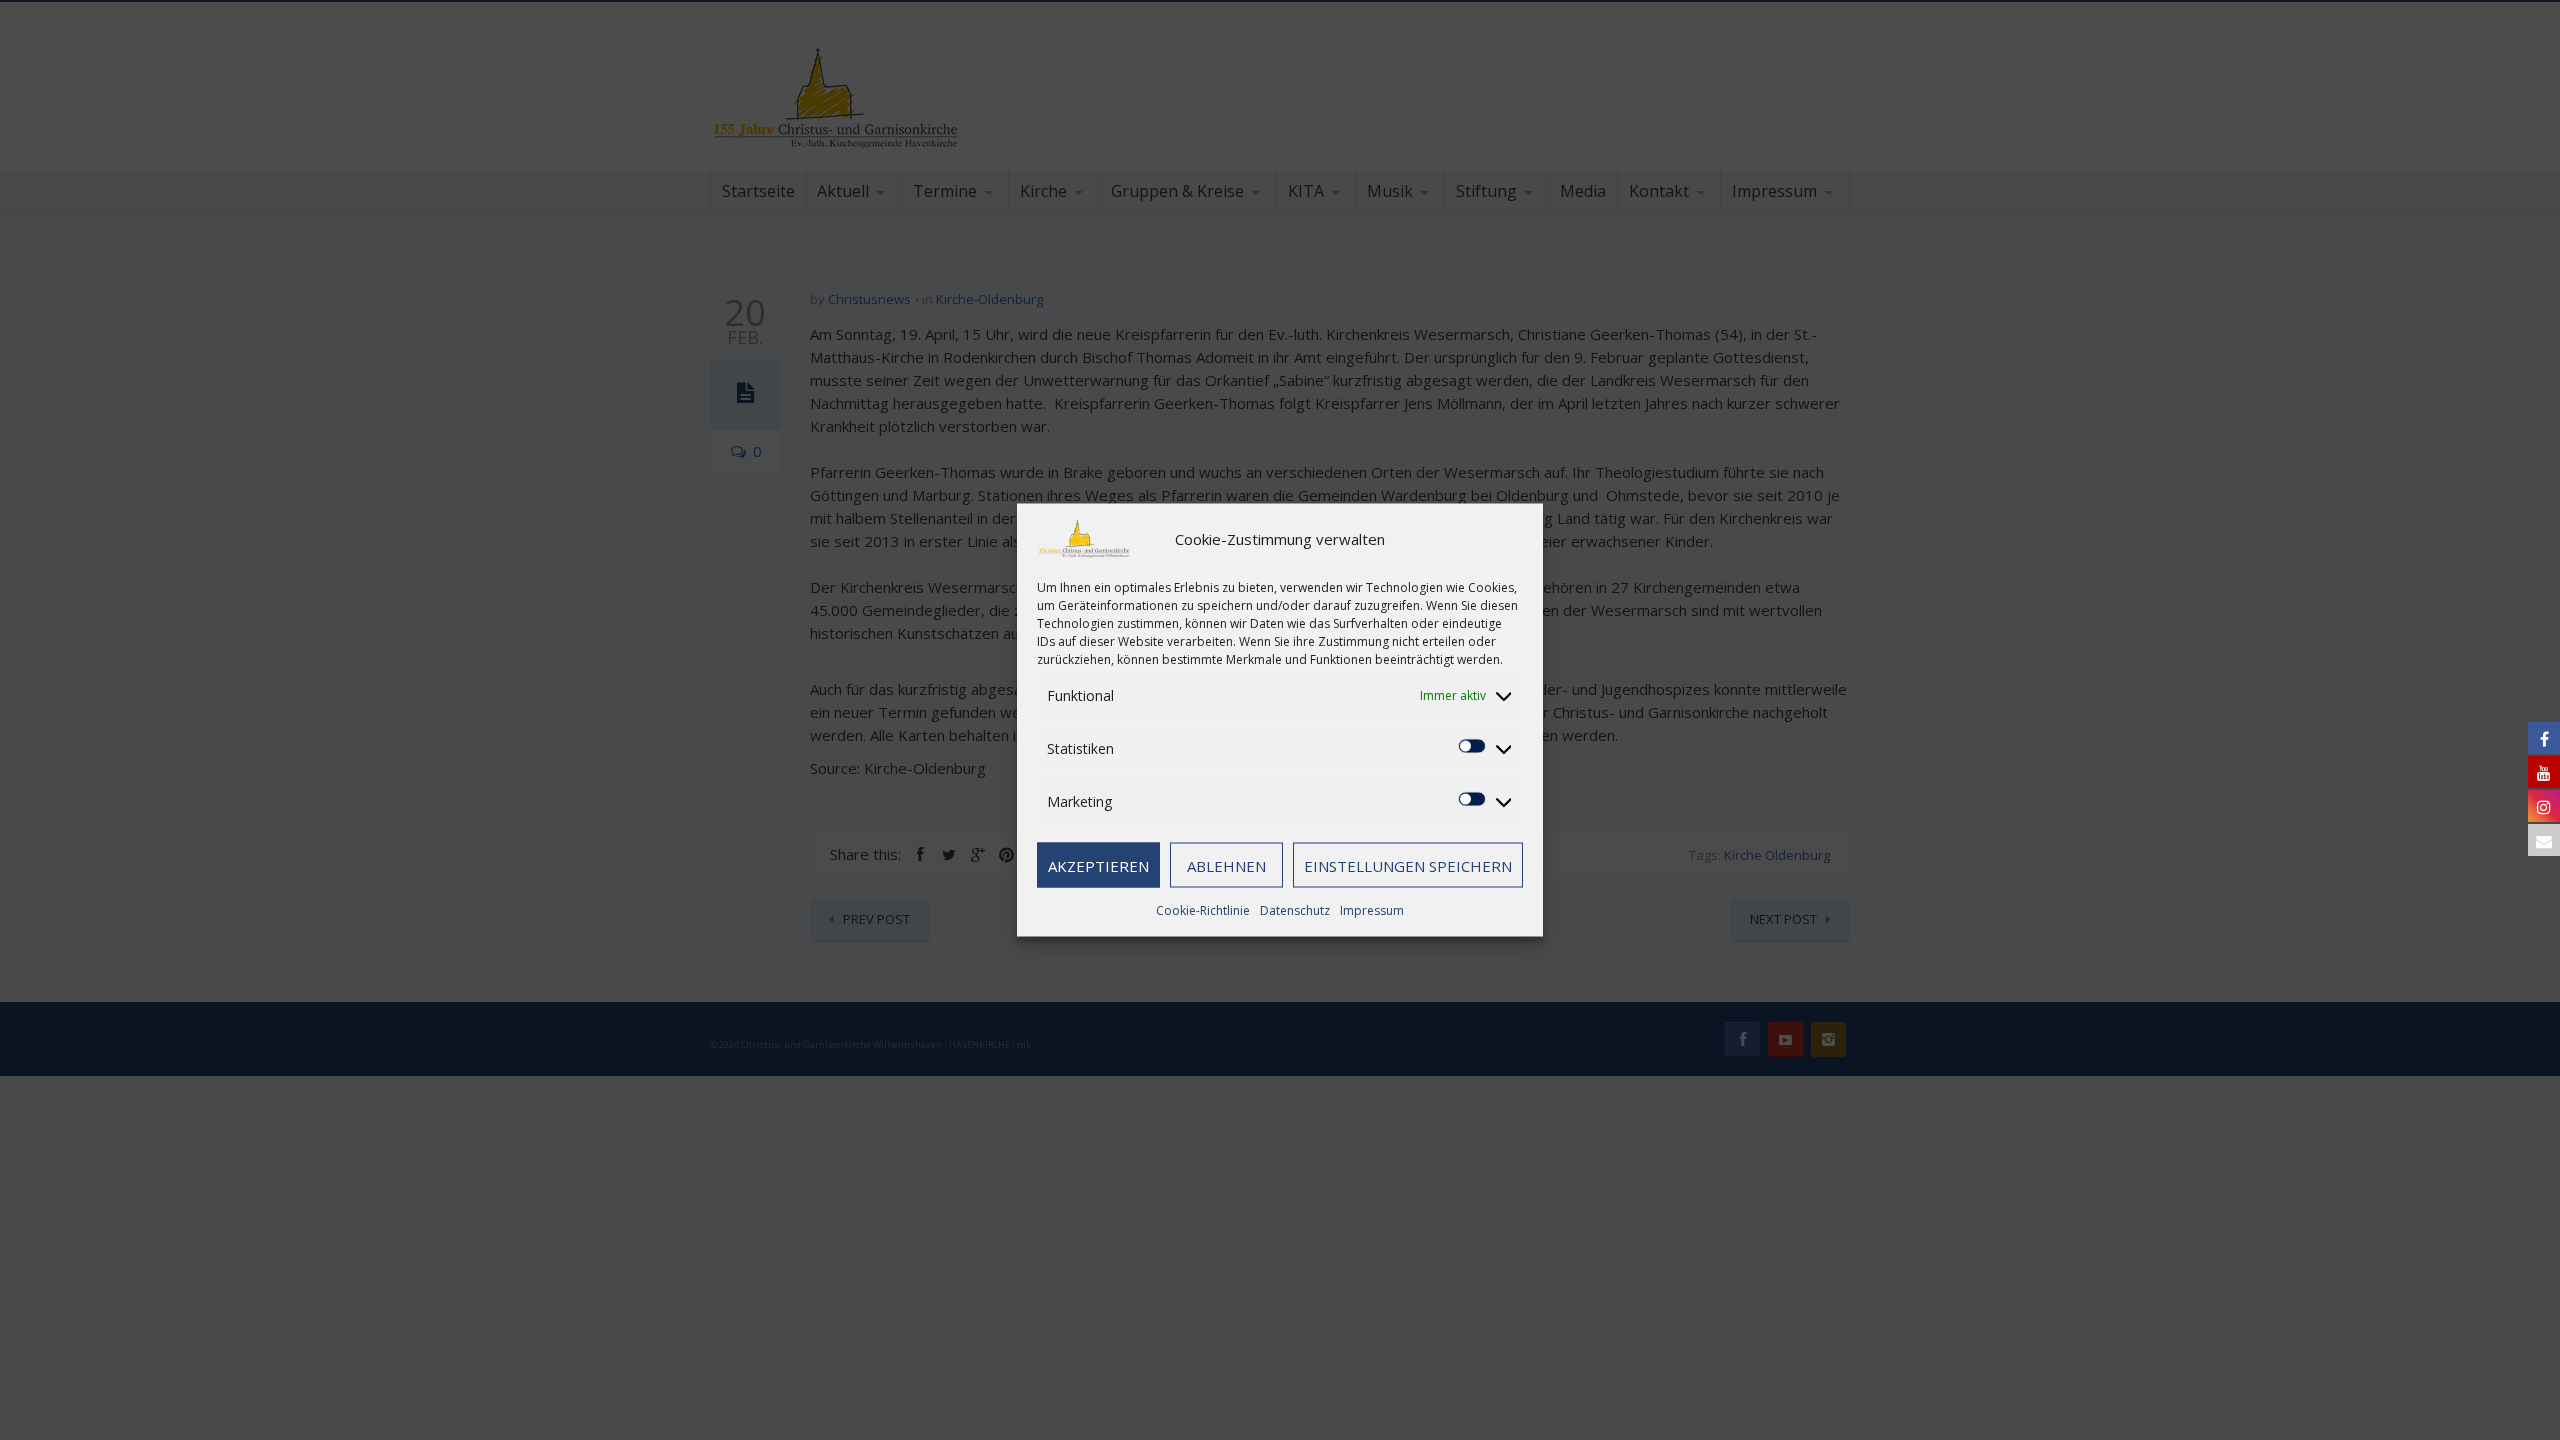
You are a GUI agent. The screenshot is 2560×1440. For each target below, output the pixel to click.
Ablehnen (1226, 865)
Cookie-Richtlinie (1203, 910)
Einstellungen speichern (1408, 865)
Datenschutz (1295, 910)
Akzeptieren (1098, 865)
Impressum (1372, 910)
